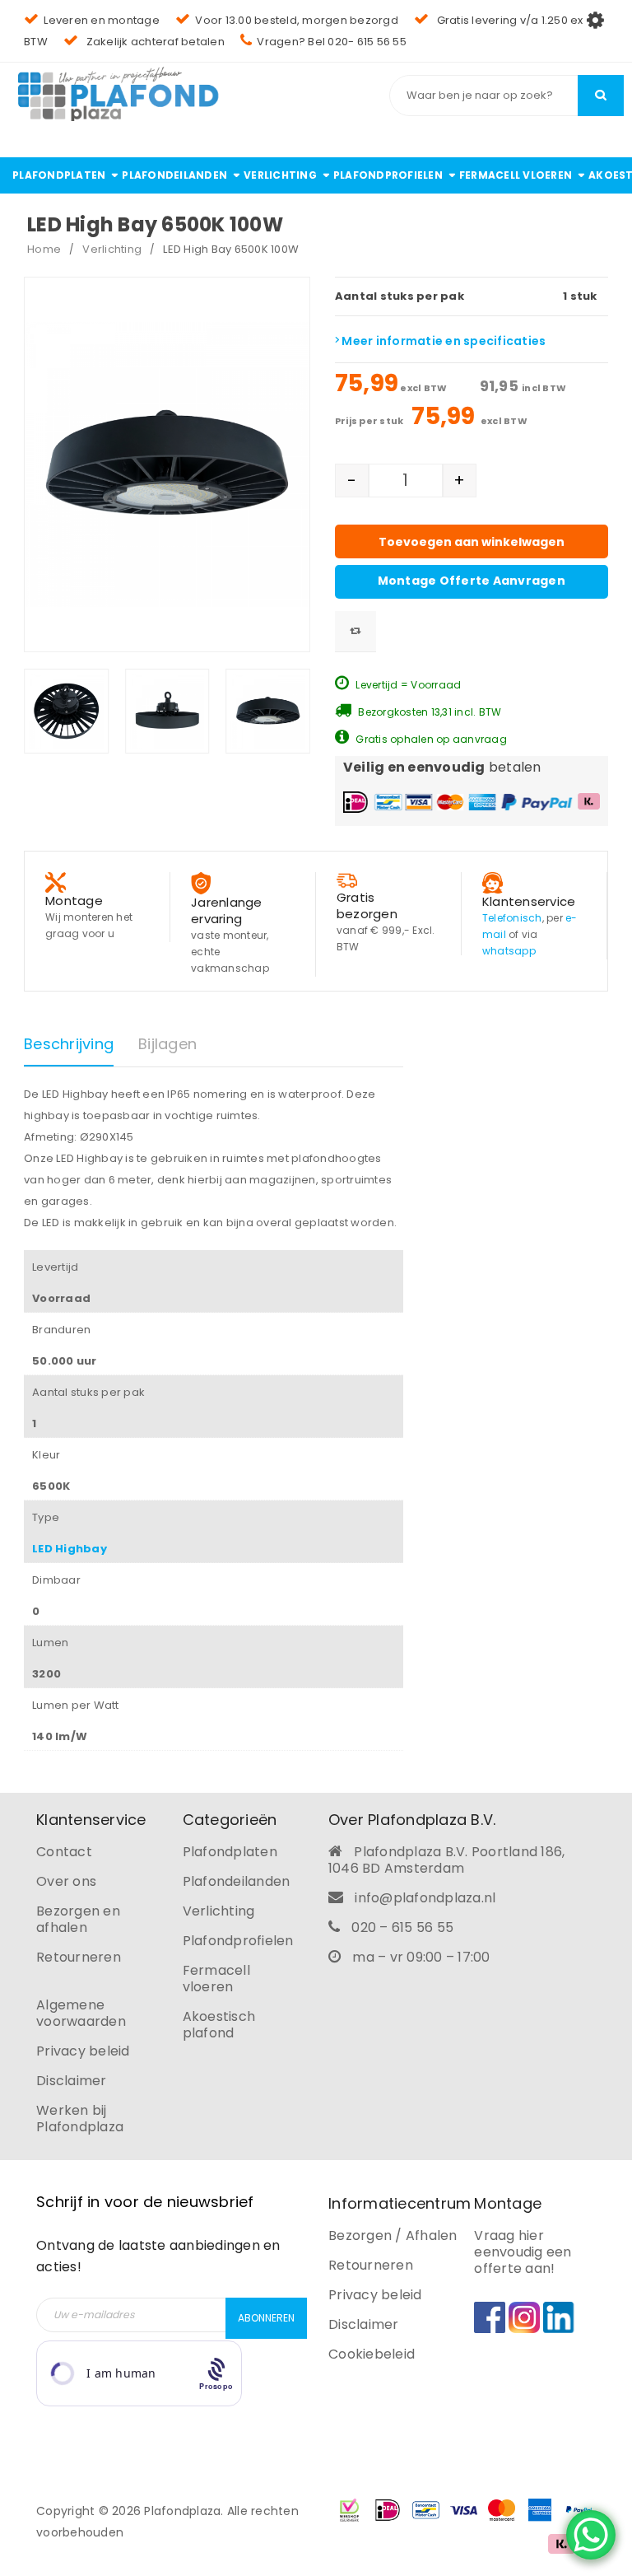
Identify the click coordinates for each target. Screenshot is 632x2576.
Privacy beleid (83, 2051)
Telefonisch (512, 918)
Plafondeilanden (237, 1881)
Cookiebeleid (372, 2354)
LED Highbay (70, 1549)
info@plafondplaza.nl (425, 1898)
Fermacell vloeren (216, 1979)
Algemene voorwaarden (81, 2013)
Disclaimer (72, 2081)
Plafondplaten (230, 1852)
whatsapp (509, 951)
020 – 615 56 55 (402, 1927)
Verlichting (112, 249)
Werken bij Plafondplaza (80, 2119)
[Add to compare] (355, 632)
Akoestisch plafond (219, 2025)
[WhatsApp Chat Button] (591, 2535)
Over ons (66, 1881)
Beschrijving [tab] (69, 1044)
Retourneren (79, 1957)
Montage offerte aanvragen (472, 581)
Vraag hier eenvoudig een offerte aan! (523, 2252)
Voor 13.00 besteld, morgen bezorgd (297, 20)
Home (44, 249)
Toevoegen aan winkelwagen (472, 542)
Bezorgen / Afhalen (393, 2235)
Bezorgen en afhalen (78, 1919)
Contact (64, 1852)
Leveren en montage (102, 20)
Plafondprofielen (238, 1941)
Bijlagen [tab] (167, 1044)
